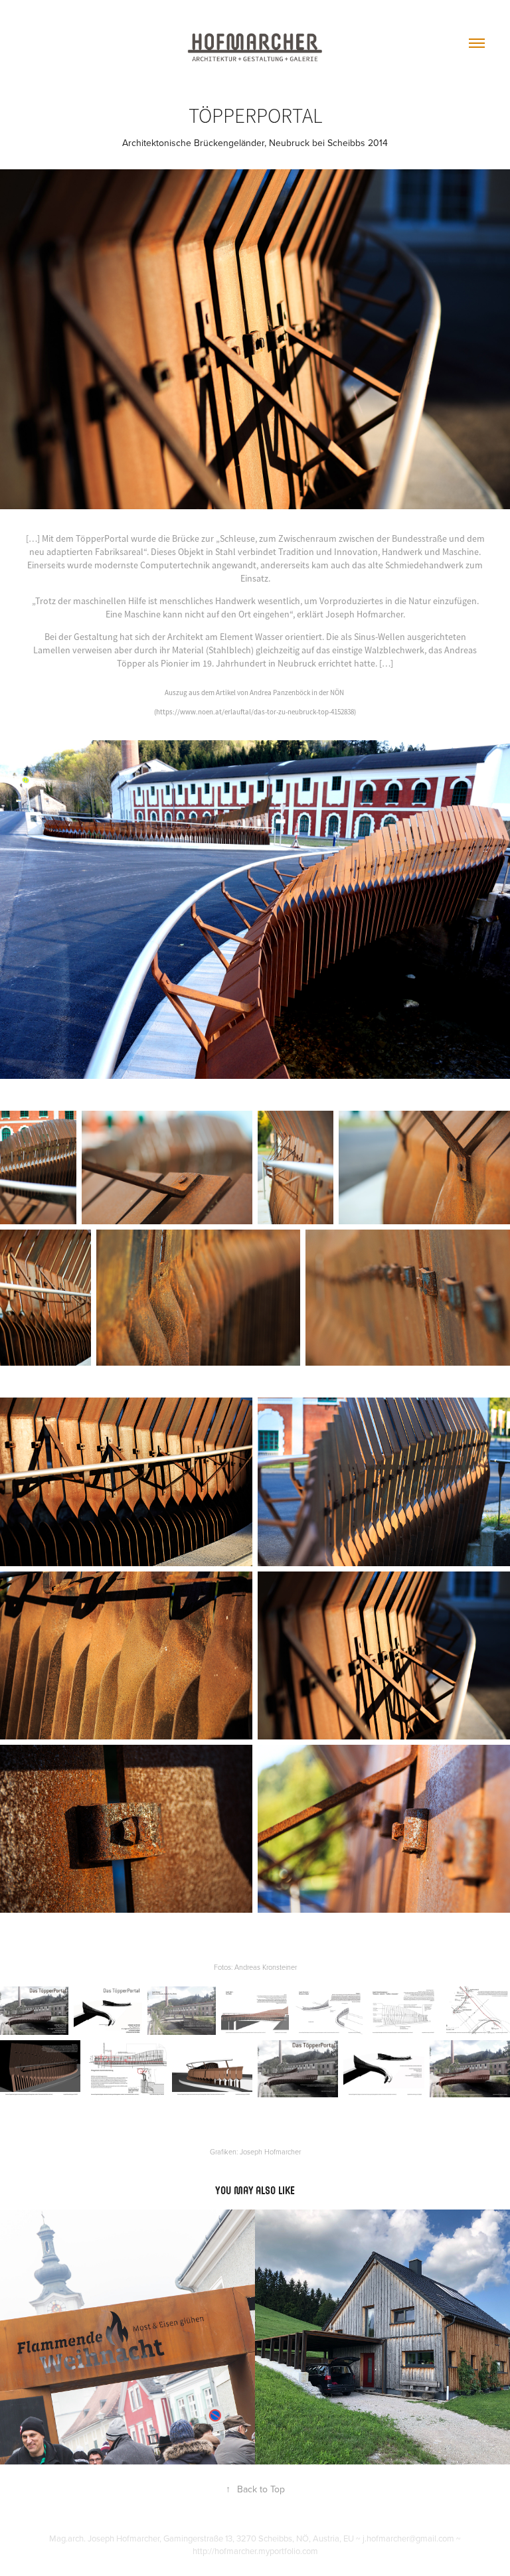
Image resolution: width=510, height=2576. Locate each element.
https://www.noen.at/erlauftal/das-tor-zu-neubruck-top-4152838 (255, 712)
